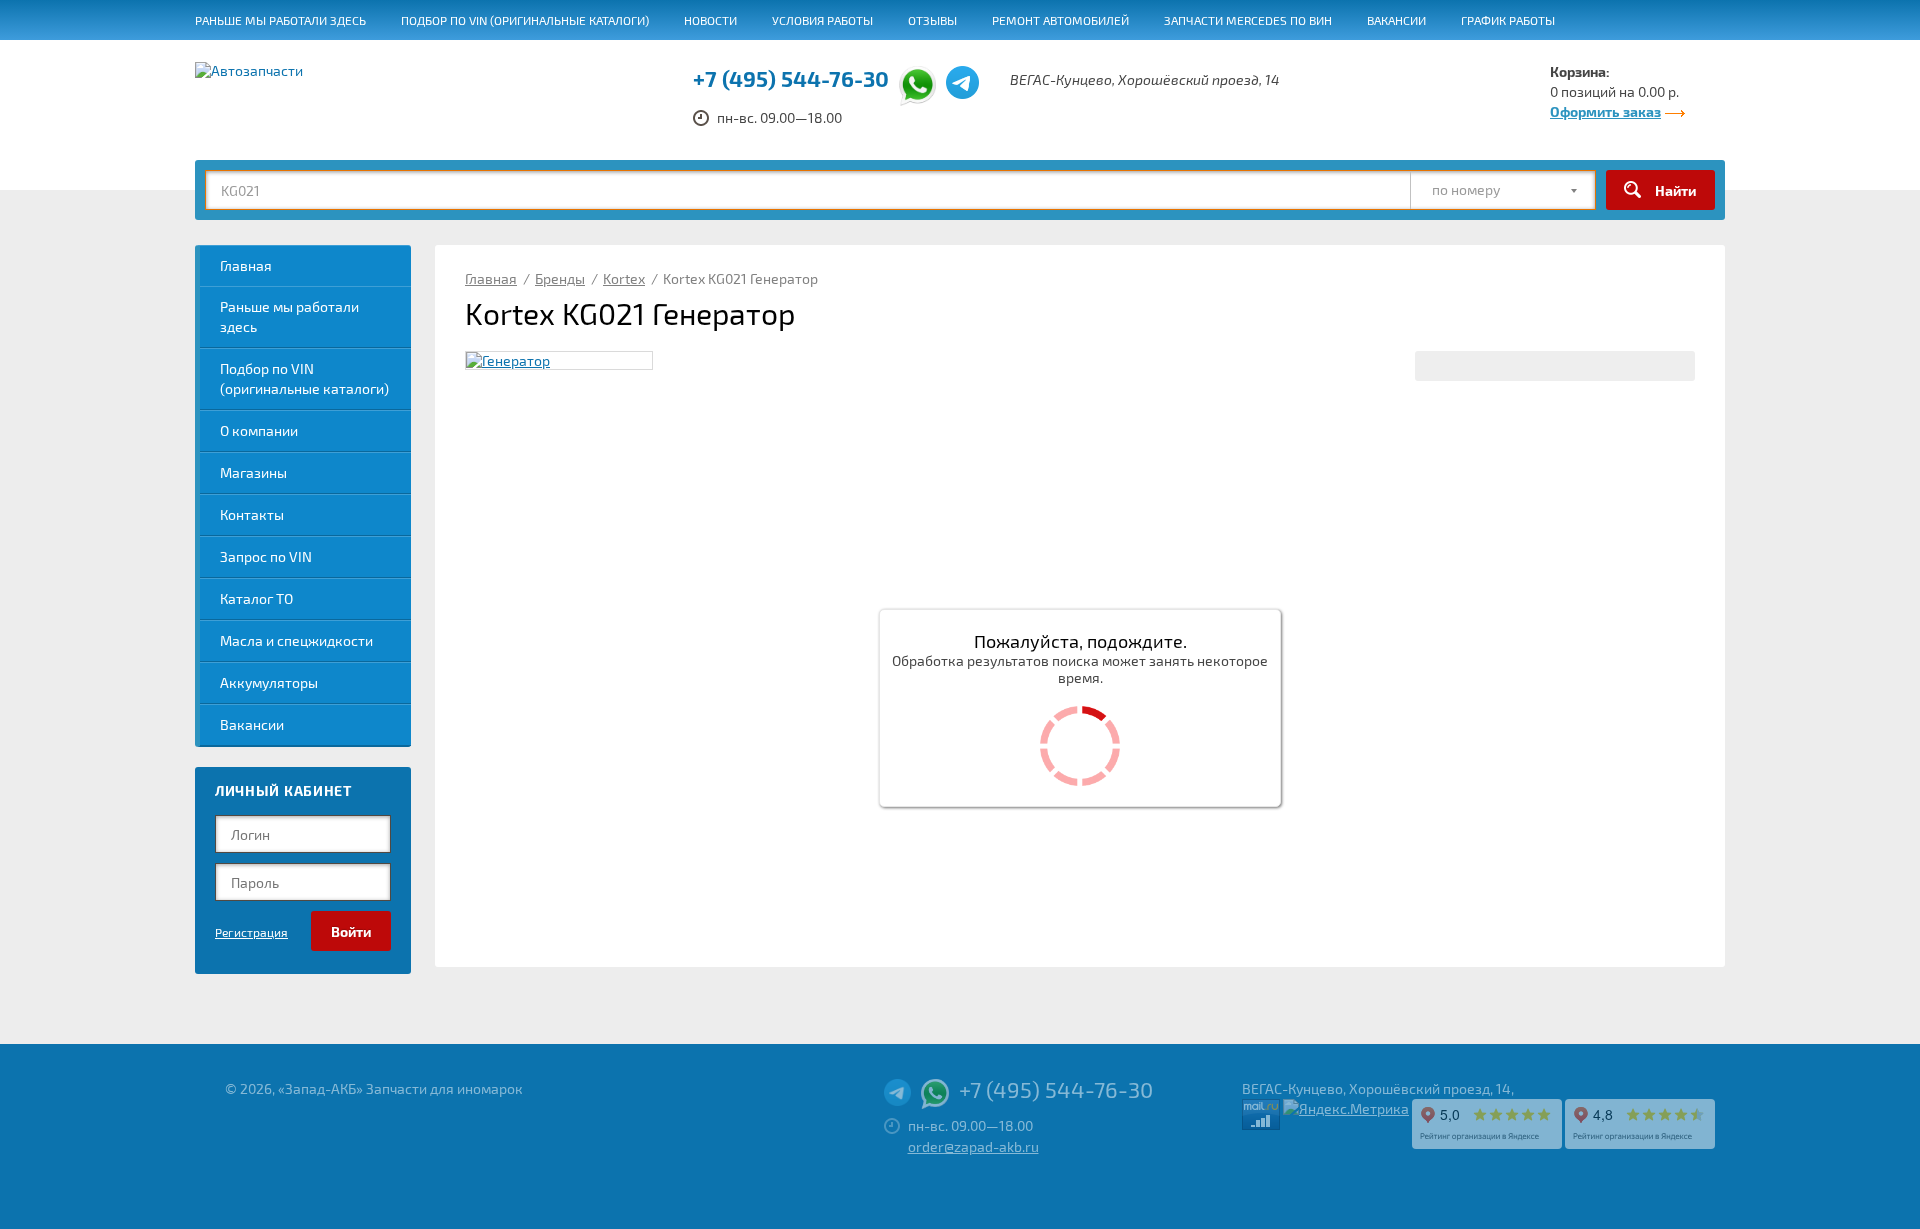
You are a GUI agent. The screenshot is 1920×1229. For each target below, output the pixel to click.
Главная (246, 265)
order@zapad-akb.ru (973, 1146)
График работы (1508, 20)
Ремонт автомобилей (1060, 20)
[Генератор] (559, 360)
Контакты (252, 514)
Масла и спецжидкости (296, 640)
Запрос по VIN (266, 556)
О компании (259, 430)
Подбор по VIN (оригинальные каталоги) (525, 20)
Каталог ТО (256, 598)
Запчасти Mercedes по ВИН (1248, 20)
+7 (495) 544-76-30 (791, 78)
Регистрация (251, 932)
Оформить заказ (1605, 111)
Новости (710, 20)
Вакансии (1396, 20)
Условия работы (822, 20)
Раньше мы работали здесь (280, 20)
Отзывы (932, 20)
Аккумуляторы (269, 682)
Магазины (253, 472)
